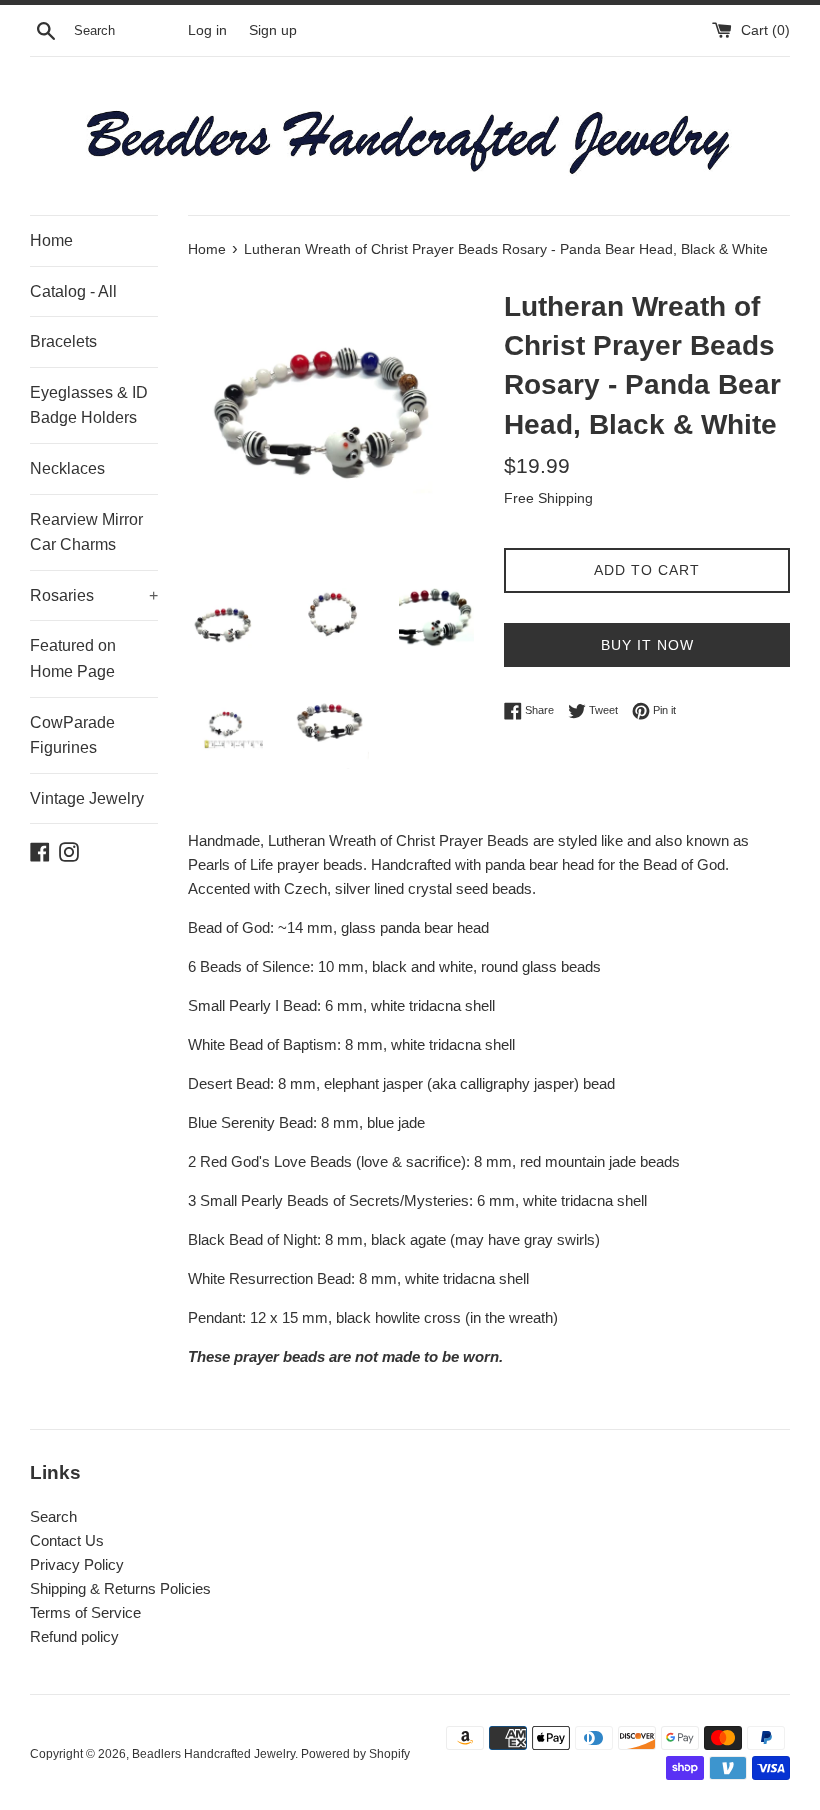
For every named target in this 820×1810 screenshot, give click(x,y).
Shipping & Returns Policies (120, 1588)
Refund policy (74, 1636)
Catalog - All (73, 291)
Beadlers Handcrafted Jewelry (213, 1754)
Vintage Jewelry (87, 798)
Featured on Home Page (73, 658)
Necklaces (67, 468)
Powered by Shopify (355, 1754)
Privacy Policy (77, 1564)
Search (53, 1516)
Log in (207, 30)
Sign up (273, 30)
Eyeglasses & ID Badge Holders (89, 405)
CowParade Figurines (72, 735)
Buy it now (647, 645)
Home (51, 240)
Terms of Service (85, 1612)
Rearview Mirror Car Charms (86, 532)
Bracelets (63, 341)
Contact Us (67, 1540)
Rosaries (94, 595)
